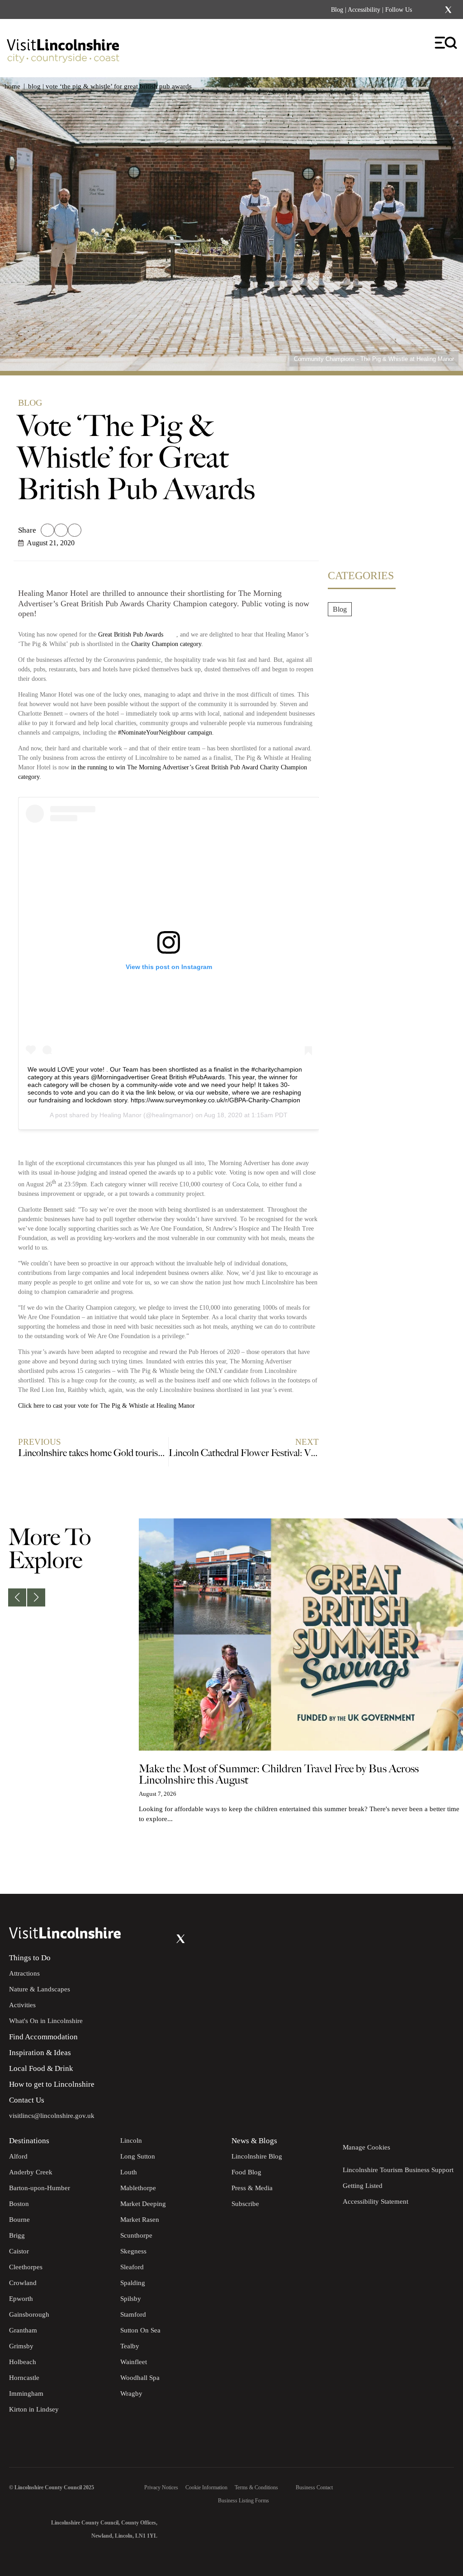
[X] (448, 10)
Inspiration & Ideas (40, 2053)
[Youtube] (163, 1939)
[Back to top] (436, 1867)
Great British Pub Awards (132, 635)
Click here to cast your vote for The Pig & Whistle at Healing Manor (107, 1406)
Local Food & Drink (41, 2068)
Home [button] (12, 86)
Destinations (29, 2141)
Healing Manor (120, 1115)
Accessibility (364, 10)
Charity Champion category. (168, 644)
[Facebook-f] (425, 10)
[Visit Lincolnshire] (63, 46)
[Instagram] (436, 10)
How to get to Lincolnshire (52, 2084)
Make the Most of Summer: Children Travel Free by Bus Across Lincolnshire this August (279, 1775)
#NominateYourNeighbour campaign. (167, 733)
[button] (47, 530)
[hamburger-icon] (446, 43)
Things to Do (30, 1958)
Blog (337, 10)
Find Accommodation (43, 2037)
